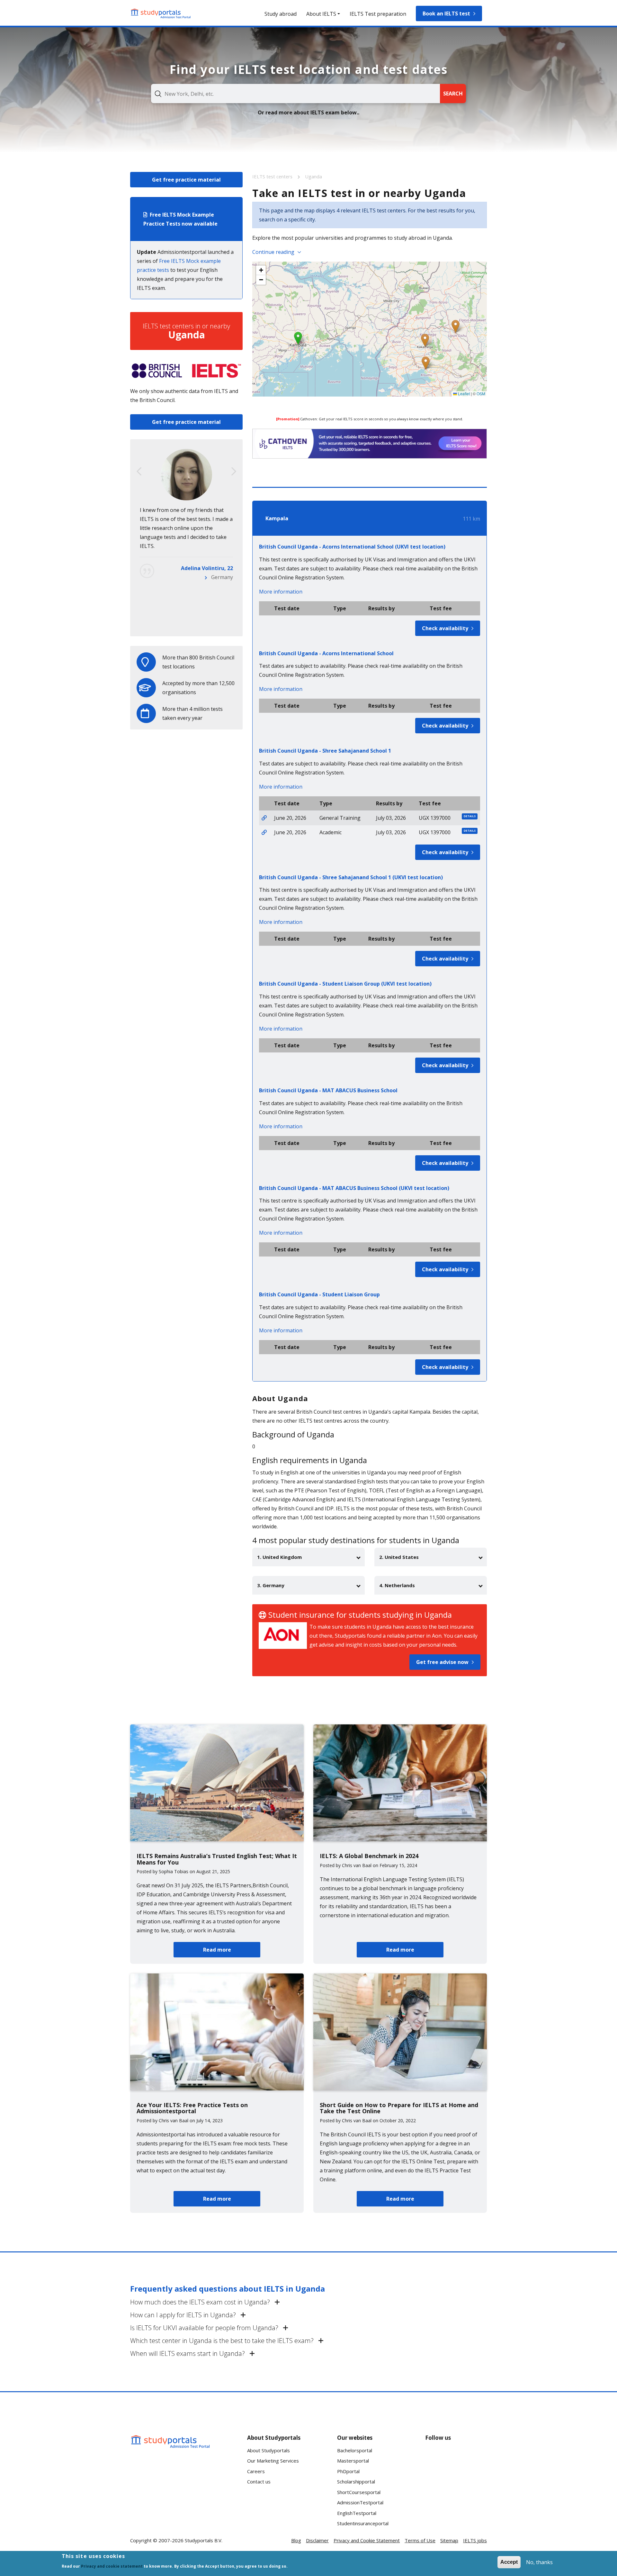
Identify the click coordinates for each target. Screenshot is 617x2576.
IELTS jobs (475, 2540)
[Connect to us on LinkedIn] (456, 2457)
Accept (509, 2562)
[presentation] (139, 471)
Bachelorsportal (355, 2450)
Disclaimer (317, 2540)
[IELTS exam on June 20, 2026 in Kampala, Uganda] (264, 818)
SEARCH (453, 94)
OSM (481, 394)
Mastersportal (353, 2461)
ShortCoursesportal (359, 2492)
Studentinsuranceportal (363, 2523)
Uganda (313, 176)
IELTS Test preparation (378, 14)
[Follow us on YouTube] (477, 2457)
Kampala (277, 518)
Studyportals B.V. (204, 2540)
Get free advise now (442, 1662)
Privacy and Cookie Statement (367, 2540)
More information (281, 592)
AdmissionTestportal (360, 2502)
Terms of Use (420, 2540)
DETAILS (470, 816)
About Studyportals (268, 2450)
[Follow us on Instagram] (456, 2481)
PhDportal (348, 2471)
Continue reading (273, 252)
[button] (298, 338)
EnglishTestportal (357, 2513)
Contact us (259, 2482)
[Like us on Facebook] (435, 2457)
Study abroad (281, 14)
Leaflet (463, 394)
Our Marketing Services (273, 2461)
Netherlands (218, 622)
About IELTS (321, 14)
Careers (256, 2471)
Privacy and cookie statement (112, 2566)
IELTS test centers (273, 176)
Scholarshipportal (356, 2482)
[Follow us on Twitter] (435, 2481)
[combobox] (295, 94)
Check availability (445, 628)
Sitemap (449, 2540)
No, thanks (539, 2562)
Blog (296, 2540)
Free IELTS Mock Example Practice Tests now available (180, 219)
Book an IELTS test (446, 13)
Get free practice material (186, 180)
